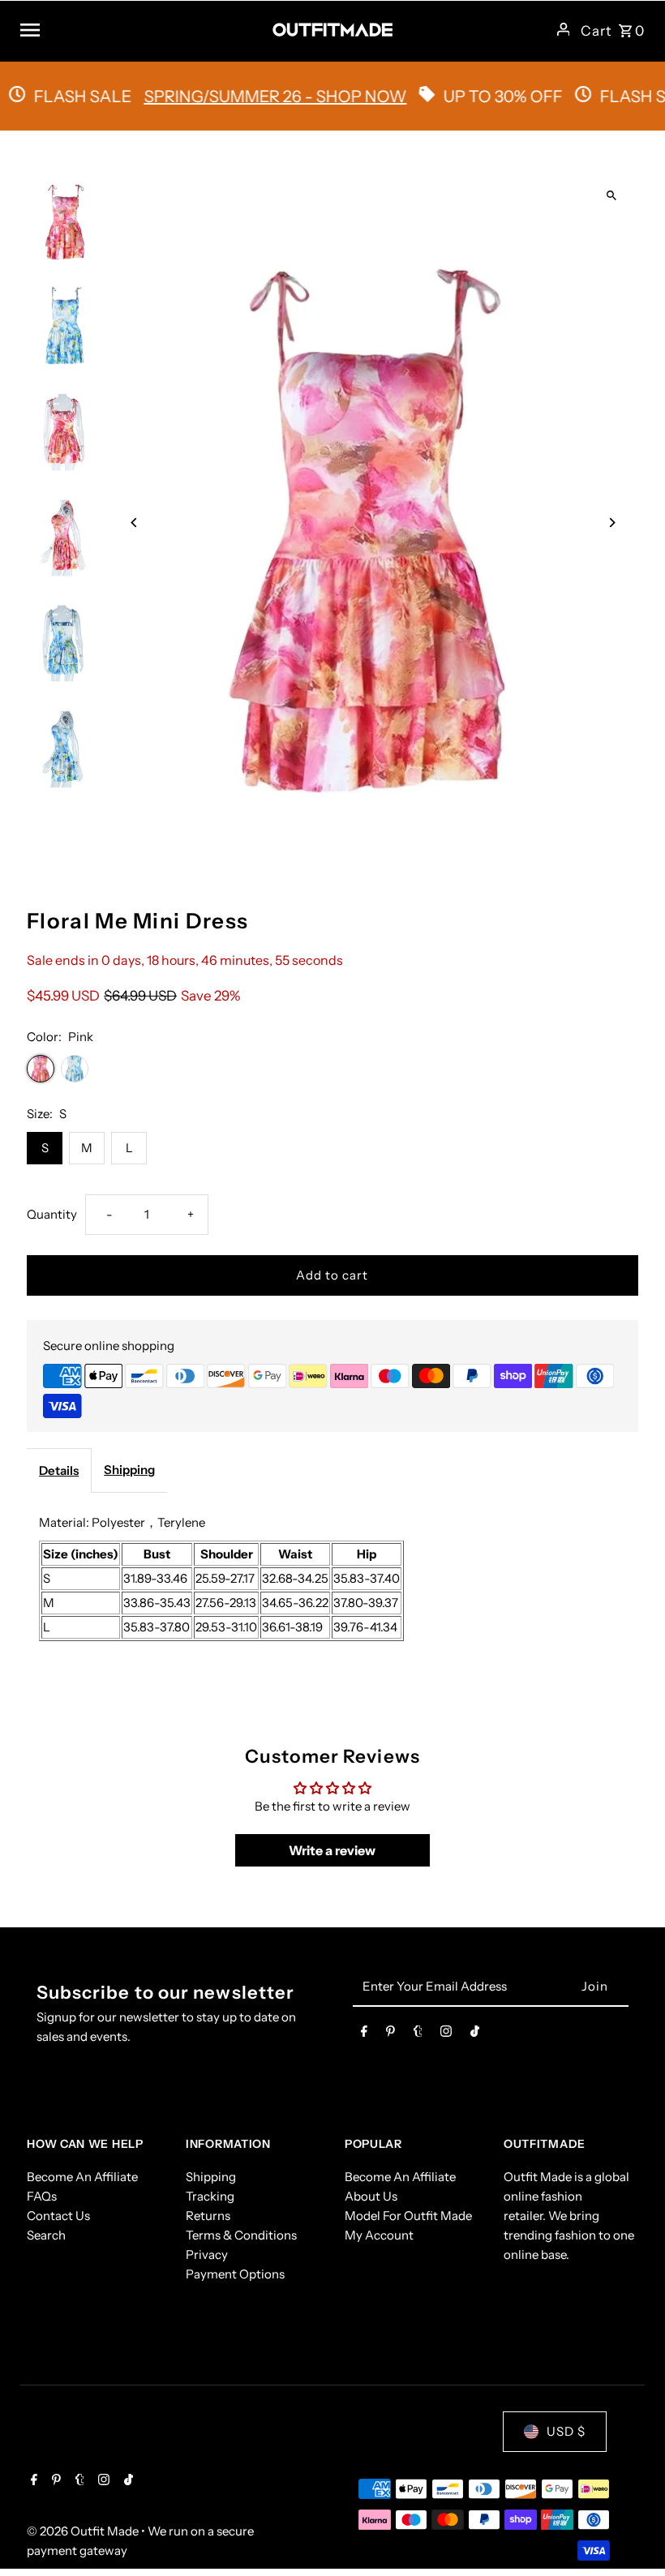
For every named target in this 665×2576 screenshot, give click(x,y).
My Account (379, 2235)
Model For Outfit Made (408, 2216)
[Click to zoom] (612, 196)
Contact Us (58, 2216)
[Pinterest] (390, 2034)
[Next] (612, 523)
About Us (371, 2196)
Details (59, 1470)
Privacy (207, 2255)
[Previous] (134, 523)
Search (46, 2235)
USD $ (566, 2431)
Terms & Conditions (241, 2235)
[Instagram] (446, 2034)
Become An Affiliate (82, 2177)
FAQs (42, 2196)
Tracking (210, 2196)
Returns (208, 2216)
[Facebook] (364, 2034)
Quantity (52, 1214)
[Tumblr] (418, 2034)
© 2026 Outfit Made (84, 2531)
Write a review (332, 1850)
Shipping (129, 1470)
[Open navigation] (140, 29)
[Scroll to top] (631, 2533)
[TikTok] (475, 2034)
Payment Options (235, 2274)
